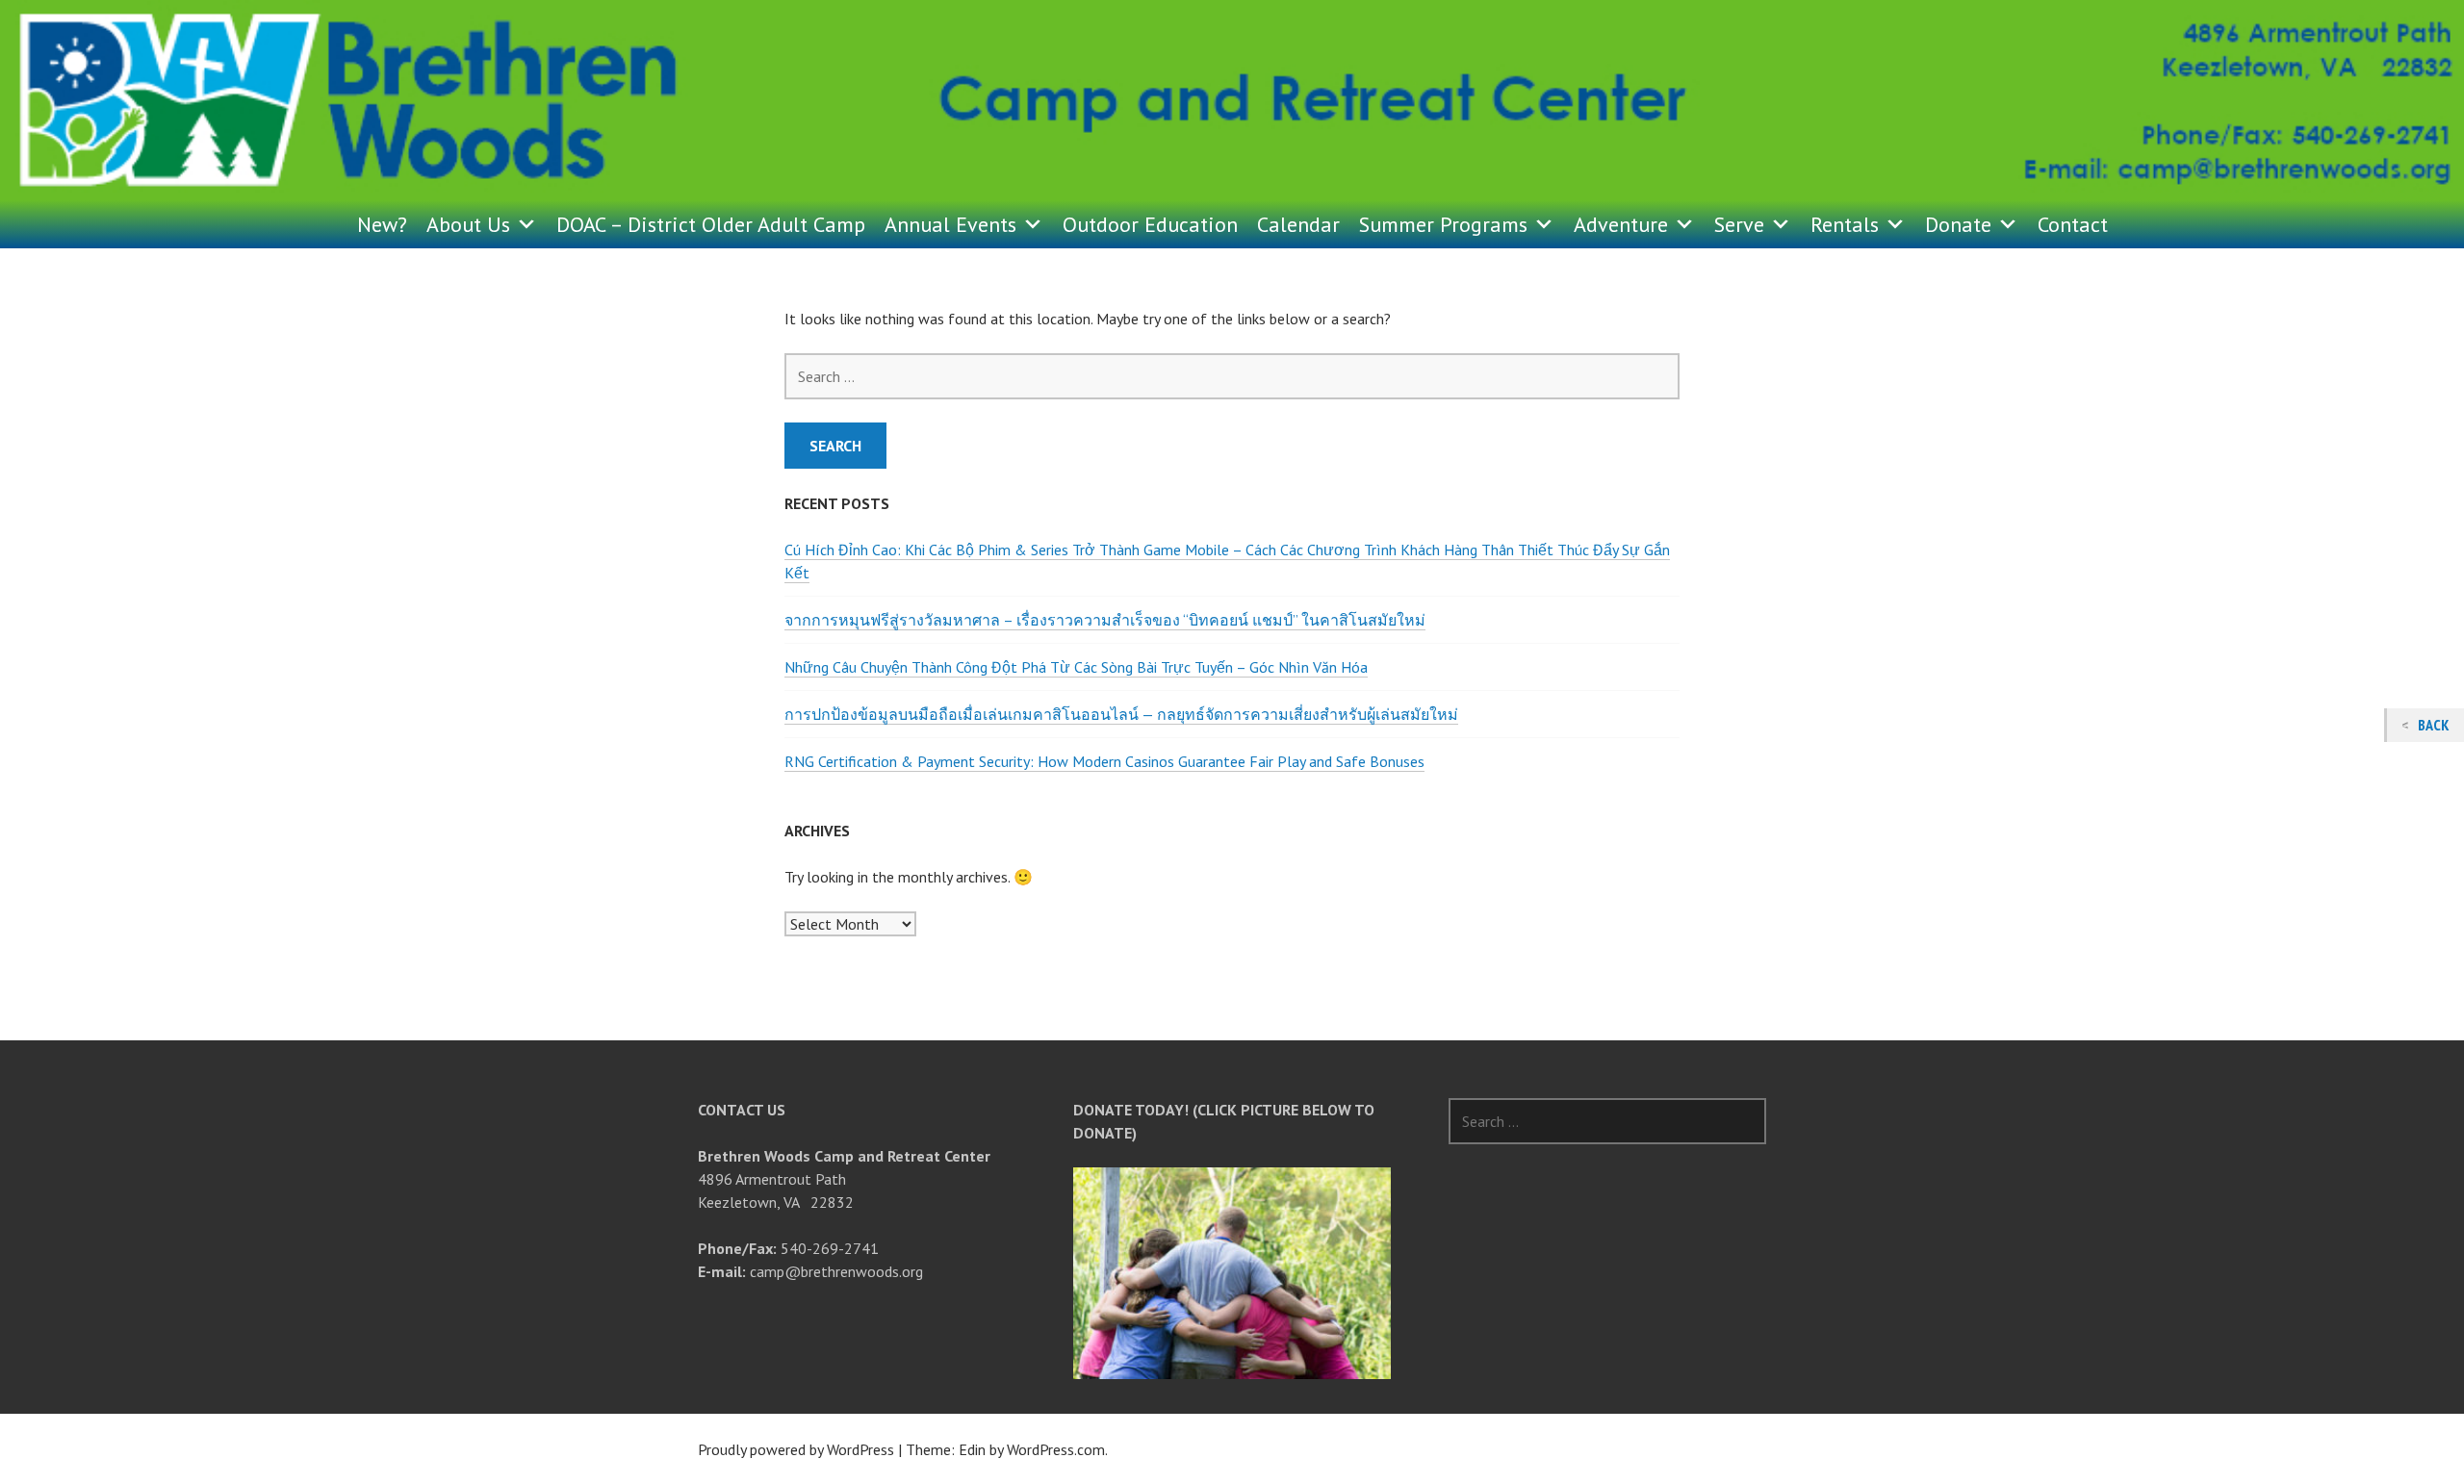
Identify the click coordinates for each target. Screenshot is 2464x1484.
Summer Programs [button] (1443, 224)
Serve (1739, 224)
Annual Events (950, 224)
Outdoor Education (1150, 224)
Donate (1958, 224)
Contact (2073, 224)
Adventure (1621, 224)
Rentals (1845, 224)
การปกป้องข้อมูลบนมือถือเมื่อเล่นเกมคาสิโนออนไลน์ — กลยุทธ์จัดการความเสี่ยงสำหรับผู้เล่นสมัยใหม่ (1121, 714)
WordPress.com (1056, 1449)
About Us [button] (468, 224)
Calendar (1298, 224)
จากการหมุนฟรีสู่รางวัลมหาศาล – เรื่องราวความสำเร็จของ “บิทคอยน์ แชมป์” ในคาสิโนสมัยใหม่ (1105, 620)
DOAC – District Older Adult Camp (711, 224)
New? (382, 224)
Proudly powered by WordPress (796, 1449)
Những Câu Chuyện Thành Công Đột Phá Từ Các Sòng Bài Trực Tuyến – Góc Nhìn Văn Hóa (1076, 667)
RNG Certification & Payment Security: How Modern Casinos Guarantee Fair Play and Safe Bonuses (1104, 761)
